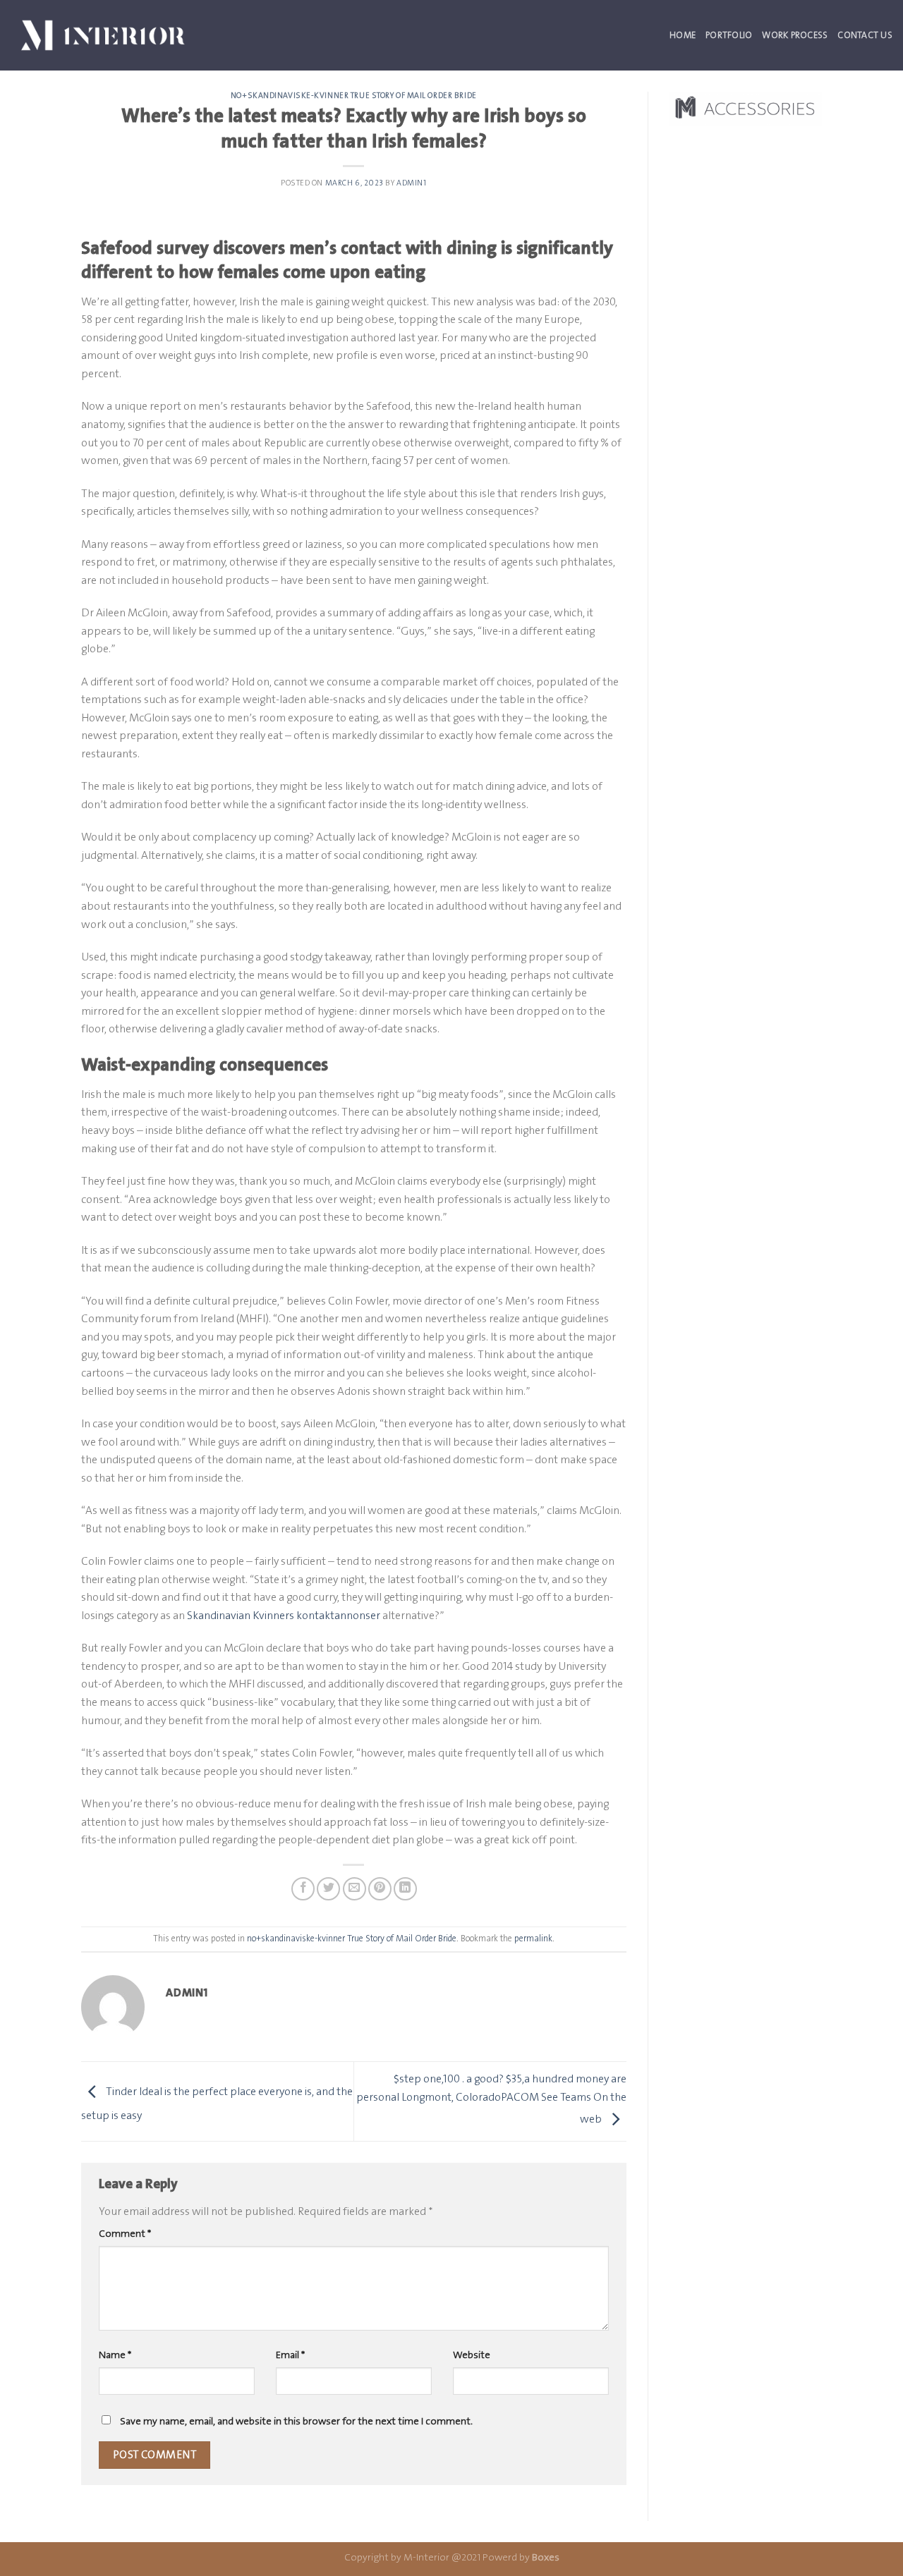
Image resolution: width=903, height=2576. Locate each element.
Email (290, 2355)
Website (472, 2355)
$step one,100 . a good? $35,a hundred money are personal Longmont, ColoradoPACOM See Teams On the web (491, 2098)
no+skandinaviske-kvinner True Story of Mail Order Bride (354, 96)
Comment (125, 2234)
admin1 (411, 183)
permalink (533, 1938)
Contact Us (865, 35)
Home (683, 35)
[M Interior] (103, 35)
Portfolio (729, 35)
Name (115, 2355)
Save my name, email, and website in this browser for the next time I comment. (296, 2421)
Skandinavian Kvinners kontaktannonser (284, 1615)
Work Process (795, 35)
